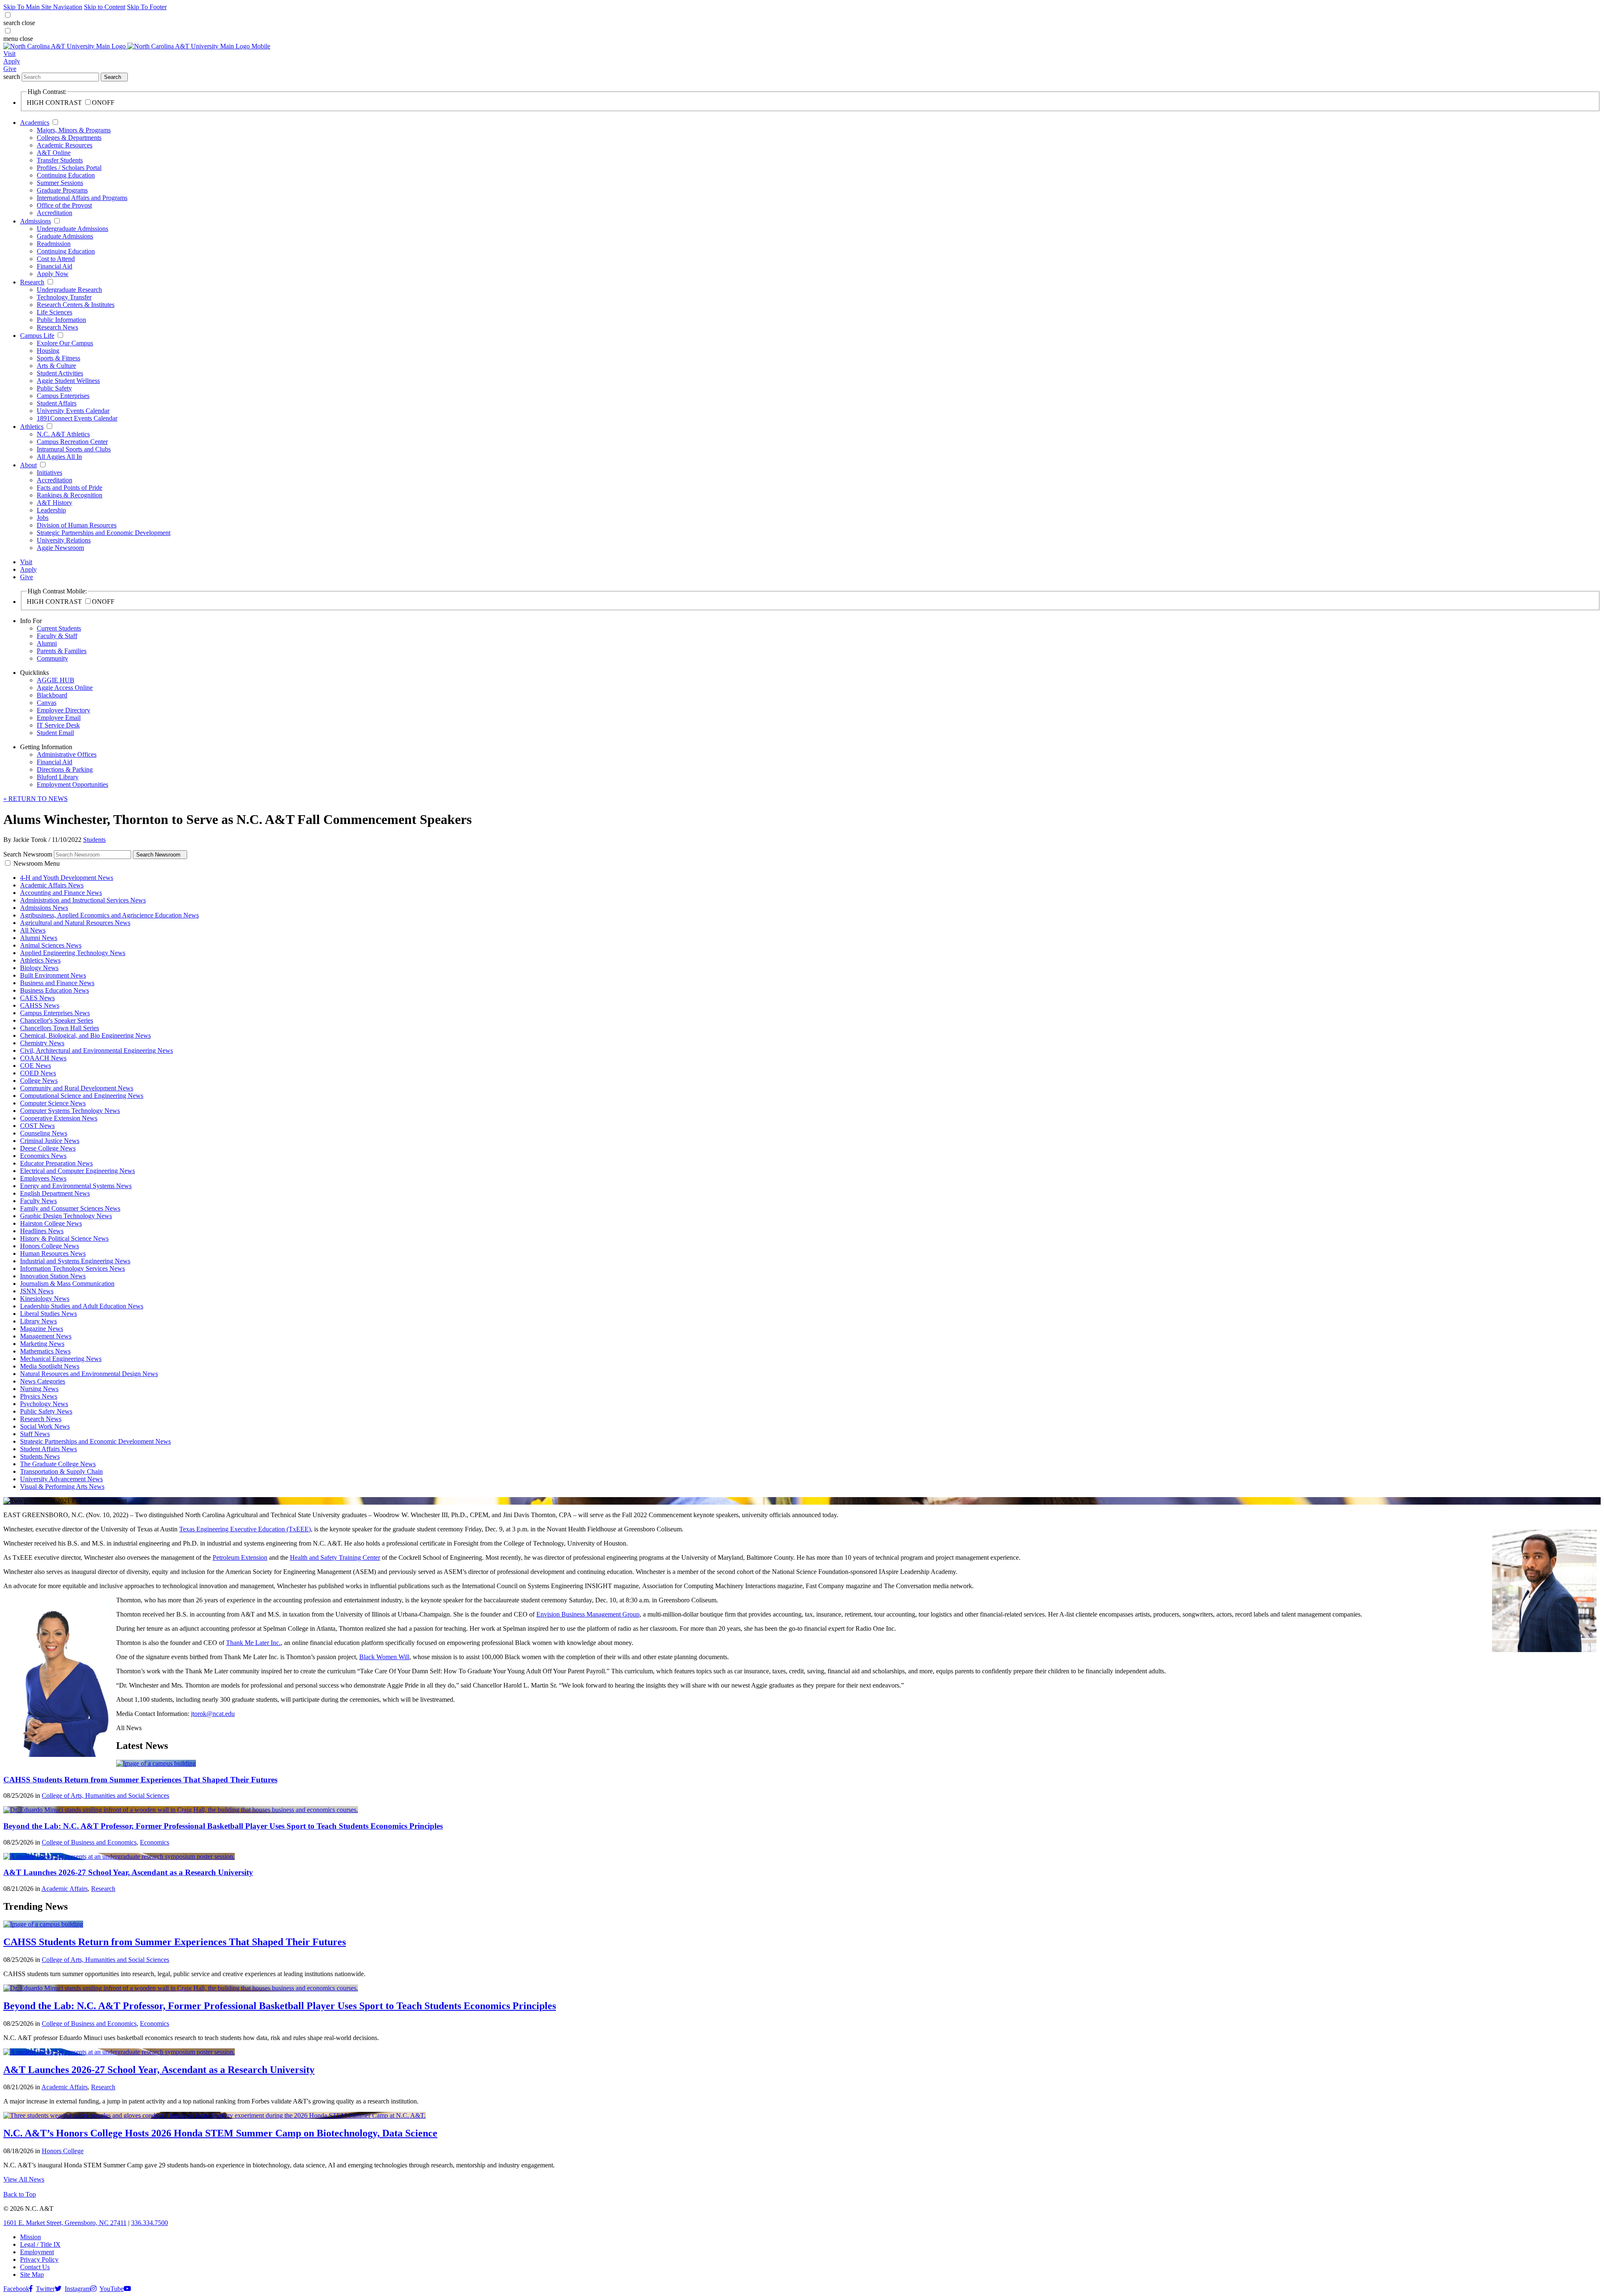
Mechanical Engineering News (61, 1359)
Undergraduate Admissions (72, 229)
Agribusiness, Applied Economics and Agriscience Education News (109, 915)
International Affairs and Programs (82, 198)
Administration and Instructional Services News (83, 900)
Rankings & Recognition (70, 495)
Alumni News (39, 938)
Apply (12, 61)
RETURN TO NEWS (36, 799)
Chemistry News (42, 1043)
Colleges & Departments (69, 138)
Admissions (36, 221)
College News (39, 1081)
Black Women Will (384, 1657)
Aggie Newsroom (60, 548)
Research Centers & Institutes (76, 305)
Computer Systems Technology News (70, 1111)
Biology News (39, 968)
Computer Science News (53, 1103)
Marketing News (42, 1344)
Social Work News (45, 1426)
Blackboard (52, 695)
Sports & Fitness (58, 358)
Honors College (63, 2151)
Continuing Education (66, 175)
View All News (24, 2179)
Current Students (59, 628)
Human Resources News (53, 1253)
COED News (38, 1073)
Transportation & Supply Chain (61, 1471)
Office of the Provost (64, 205)
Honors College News (49, 1246)
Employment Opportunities (72, 784)
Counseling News (44, 1133)
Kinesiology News (45, 1299)
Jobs (43, 518)
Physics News (39, 1396)
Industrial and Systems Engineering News (75, 1261)
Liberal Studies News (48, 1314)
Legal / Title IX (40, 2244)
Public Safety (54, 388)
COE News (36, 1066)
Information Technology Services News (72, 1268)
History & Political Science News (64, 1238)
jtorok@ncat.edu (213, 1714)
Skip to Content (105, 7)
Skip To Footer (147, 7)
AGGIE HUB (56, 680)
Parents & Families (62, 651)
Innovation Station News (53, 1276)
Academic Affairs (65, 1889)
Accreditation (55, 213)
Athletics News (40, 960)
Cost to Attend (56, 259)
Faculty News (38, 1201)
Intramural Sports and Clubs (74, 449)
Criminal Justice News (50, 1141)
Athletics (32, 427)
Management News (46, 1336)
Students (94, 840)
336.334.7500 (150, 2223)
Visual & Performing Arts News (62, 1486)
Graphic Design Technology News (66, 1216)
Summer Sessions (60, 183)
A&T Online (54, 153)
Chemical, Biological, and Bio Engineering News (85, 1035)
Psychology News (44, 1404)
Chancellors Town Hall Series (60, 1028)
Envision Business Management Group (588, 1614)
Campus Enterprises (63, 396)
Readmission (54, 244)
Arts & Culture (56, 366)
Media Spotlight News (50, 1366)
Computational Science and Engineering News (82, 1096)
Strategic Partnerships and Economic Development (104, 533)
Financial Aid (55, 266)
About (28, 465)
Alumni (47, 643)
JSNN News (37, 1291)
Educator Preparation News (56, 1163)
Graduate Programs (62, 190)
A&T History (55, 503)
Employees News (43, 1178)
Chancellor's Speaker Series (57, 1020)
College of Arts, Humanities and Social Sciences (105, 1795)
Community (52, 658)
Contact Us (35, 2267)
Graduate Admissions (65, 236)
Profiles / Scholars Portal (69, 168)
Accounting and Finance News (61, 893)
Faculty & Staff (57, 636)
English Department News (55, 1193)
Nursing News (39, 1389)
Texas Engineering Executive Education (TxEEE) (245, 1529)
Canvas (47, 703)
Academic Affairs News (52, 885)
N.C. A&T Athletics (63, 434)
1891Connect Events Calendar (77, 418)
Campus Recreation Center (72, 442)
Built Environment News (53, 975)
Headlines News (42, 1231)
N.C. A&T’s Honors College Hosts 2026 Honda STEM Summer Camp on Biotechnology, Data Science (220, 2133)
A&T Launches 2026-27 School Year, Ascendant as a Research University (128, 1872)
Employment (37, 2252)
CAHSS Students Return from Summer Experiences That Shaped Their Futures (140, 1780)
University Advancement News (61, 1479)
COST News (37, 1126)
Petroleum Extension (240, 1557)
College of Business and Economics (89, 1842)
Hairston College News (51, 1223)
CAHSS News (40, 1005)
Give (10, 69)
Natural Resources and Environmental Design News (89, 1374)
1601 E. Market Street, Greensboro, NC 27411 (65, 2223)
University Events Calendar (73, 411)
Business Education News (55, 990)
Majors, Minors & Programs (74, 130)
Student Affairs (57, 403)
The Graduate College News (58, 1464)
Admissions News (44, 908)
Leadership (51, 510)
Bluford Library (58, 777)
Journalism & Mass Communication (67, 1284)
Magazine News (42, 1329)
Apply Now (53, 274)
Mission (30, 2237)
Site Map (32, 2274)
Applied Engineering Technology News (73, 953)
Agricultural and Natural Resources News (75, 923)
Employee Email (59, 718)
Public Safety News (46, 1411)
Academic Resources (65, 145)
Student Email (55, 733)
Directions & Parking (65, 769)
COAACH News (43, 1058)
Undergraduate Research (69, 290)
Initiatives (49, 473)
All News (33, 930)
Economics (155, 1842)
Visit (9, 54)
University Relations (64, 540)
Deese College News (48, 1148)
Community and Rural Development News (77, 1088)
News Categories (43, 1381)
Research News (57, 327)
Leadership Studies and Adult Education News (82, 1306)
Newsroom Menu (37, 863)
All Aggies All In (59, 457)
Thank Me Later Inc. (253, 1643)
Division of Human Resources (77, 525)
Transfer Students (60, 160)
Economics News (43, 1156)
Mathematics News (45, 1351)
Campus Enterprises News (55, 1013)
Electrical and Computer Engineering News (77, 1171)
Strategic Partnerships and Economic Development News (95, 1441)
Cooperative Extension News (59, 1118)
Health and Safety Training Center (335, 1557)
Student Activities (60, 373)
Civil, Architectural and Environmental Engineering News (96, 1050)
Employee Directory (63, 710)
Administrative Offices (67, 754)
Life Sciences (55, 312)
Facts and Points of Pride (70, 488)
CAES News (37, 998)
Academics (35, 123)
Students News (40, 1456)
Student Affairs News (48, 1449)
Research (32, 282)
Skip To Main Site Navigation (43, 7)
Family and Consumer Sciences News (70, 1208)
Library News (38, 1321)
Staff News (35, 1434)
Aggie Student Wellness (68, 381)
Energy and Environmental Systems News (76, 1186)
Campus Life (37, 336)
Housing (48, 351)
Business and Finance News (57, 983)
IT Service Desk (58, 725)
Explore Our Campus (65, 343)
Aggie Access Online (65, 688)
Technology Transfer (64, 297)
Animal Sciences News (51, 945)
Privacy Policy (39, 2259)
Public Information (61, 320)
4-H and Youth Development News (67, 878)
